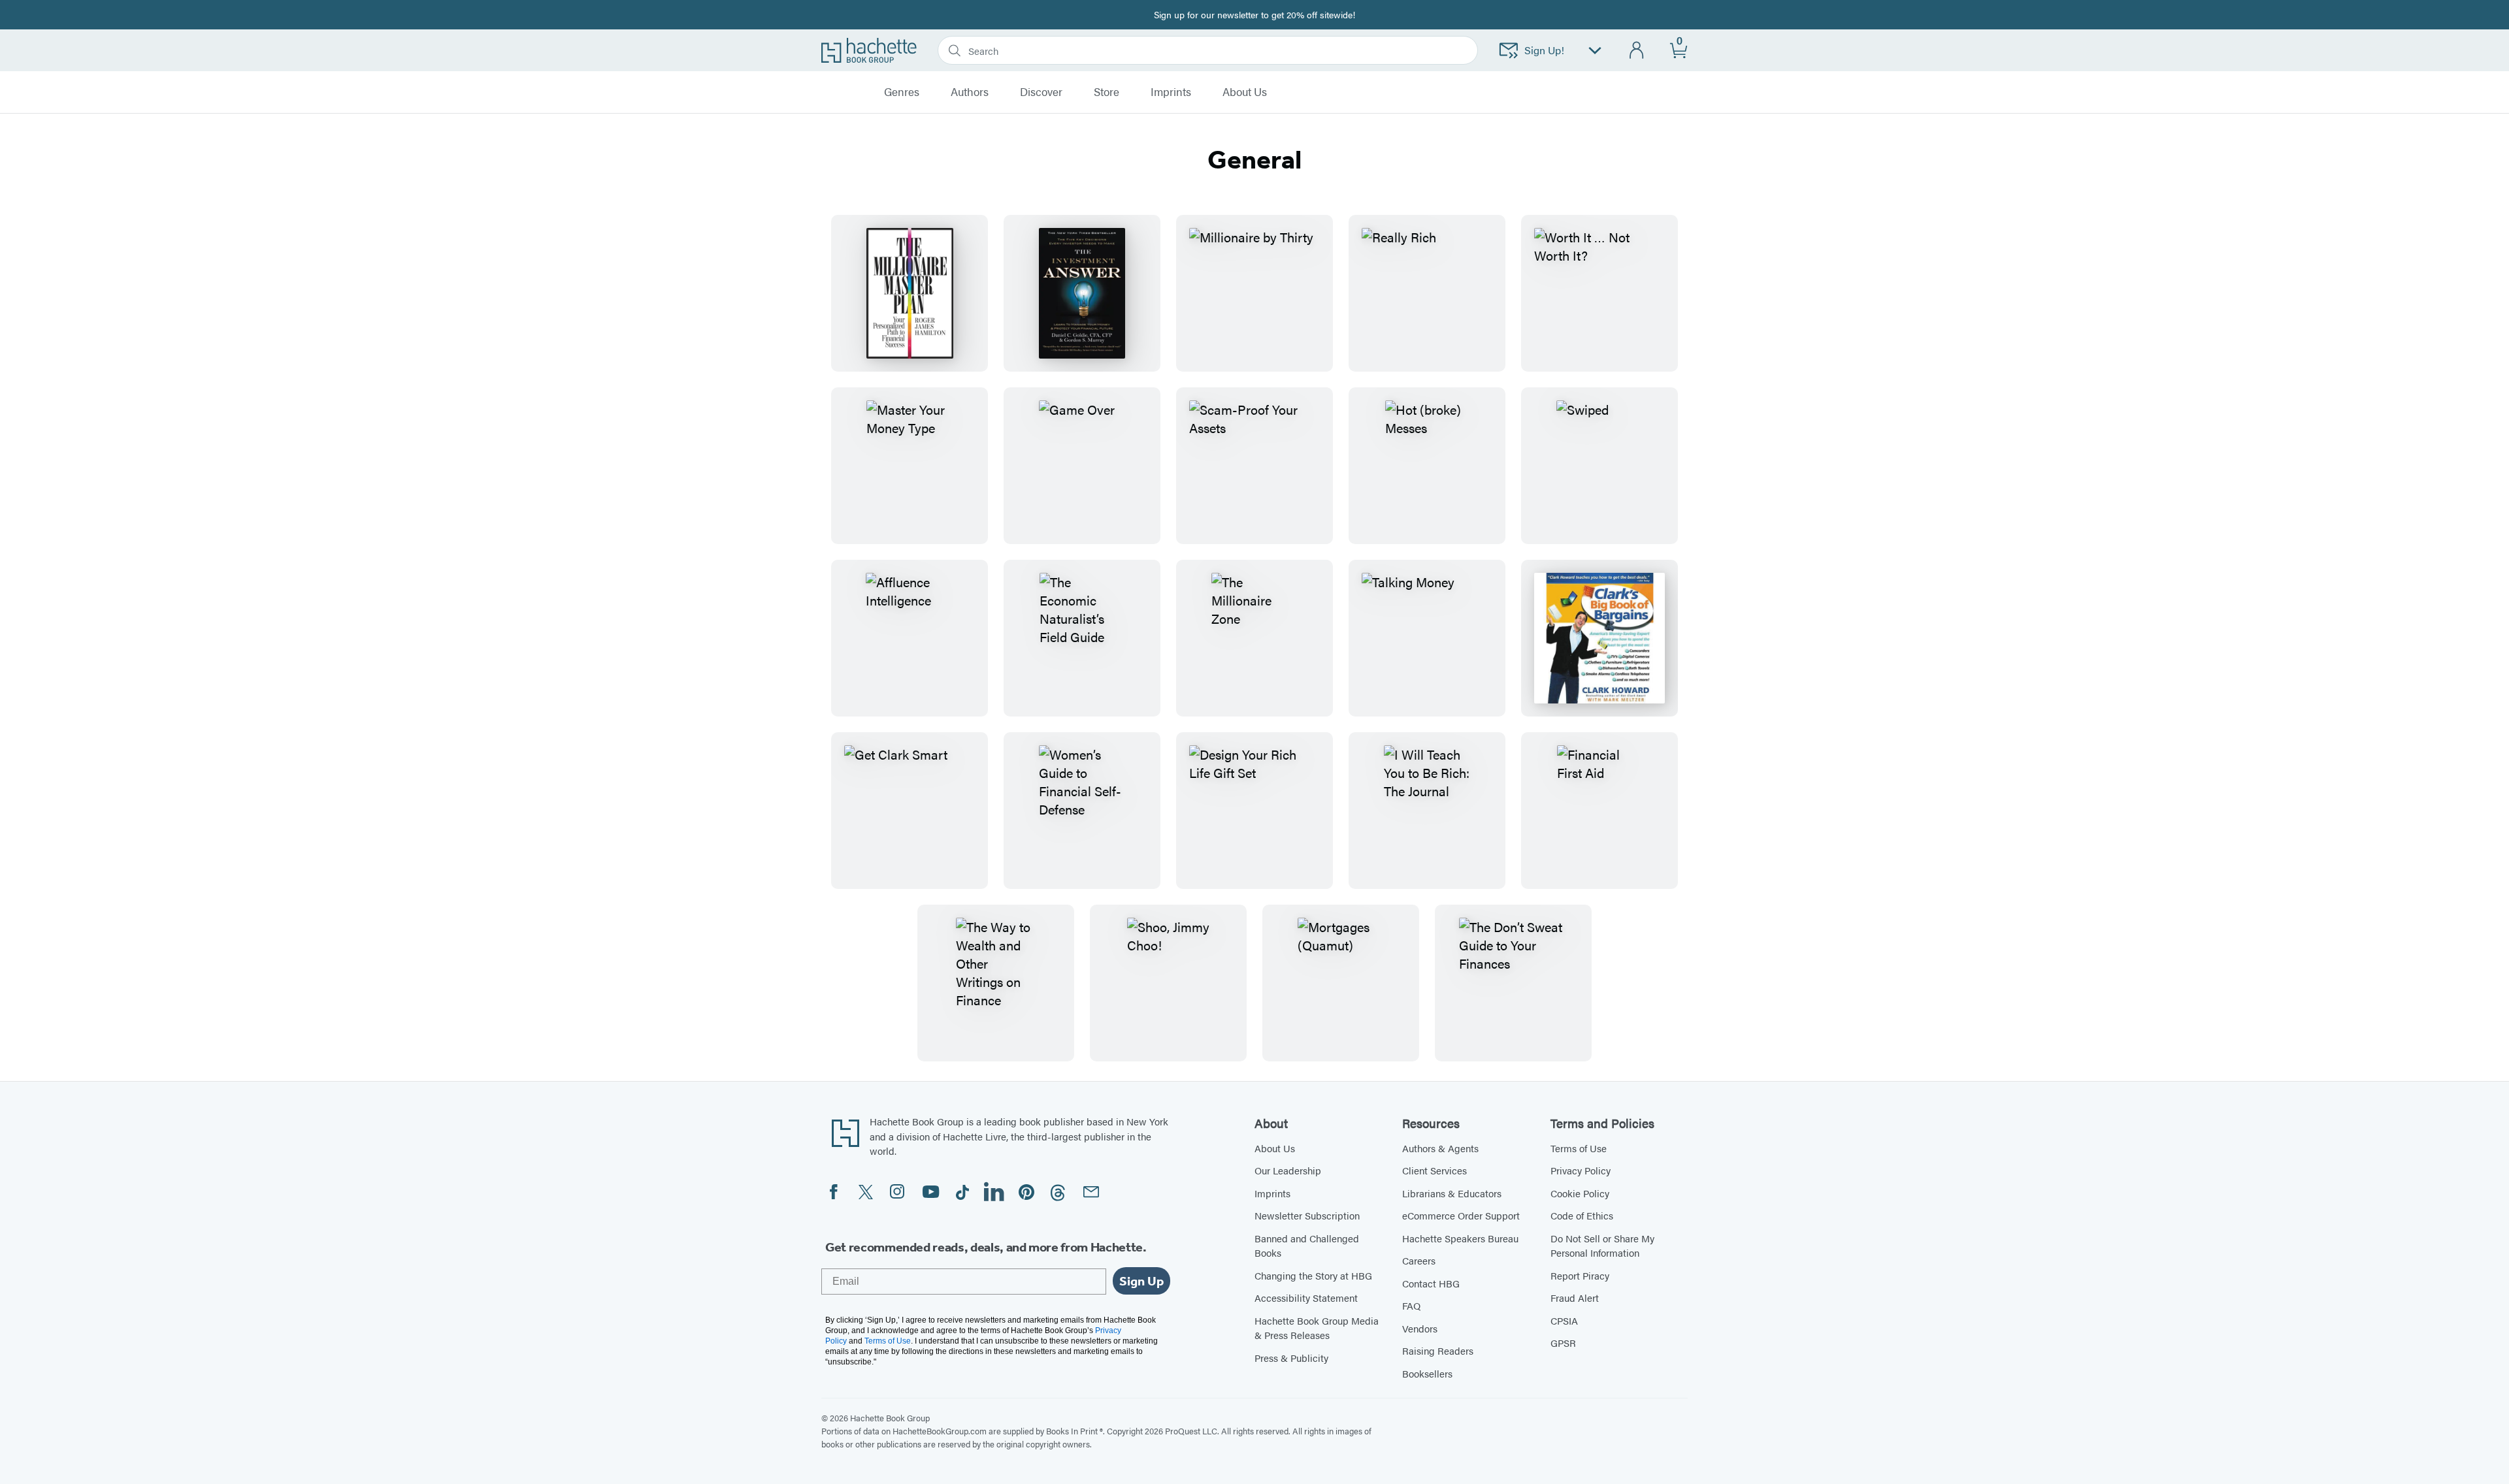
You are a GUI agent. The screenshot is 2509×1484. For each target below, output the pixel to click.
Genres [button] (902, 92)
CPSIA (1564, 1320)
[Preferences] (1595, 51)
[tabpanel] (1254, 638)
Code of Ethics (1582, 1215)
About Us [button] (1245, 92)
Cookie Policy (1580, 1193)
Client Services (1435, 1170)
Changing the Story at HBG (1313, 1275)
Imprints (1171, 92)
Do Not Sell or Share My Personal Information (1602, 1246)
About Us (1275, 1148)
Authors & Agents (1440, 1148)
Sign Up (1141, 1281)
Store (1107, 92)
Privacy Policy (1581, 1170)
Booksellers (1427, 1373)
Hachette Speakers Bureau (1460, 1238)
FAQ (1411, 1305)
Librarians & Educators (1452, 1193)
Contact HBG (1431, 1283)
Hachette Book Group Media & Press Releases (1317, 1328)
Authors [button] (970, 92)
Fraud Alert (1575, 1298)
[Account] (1637, 51)
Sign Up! (1544, 50)
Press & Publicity (1291, 1358)
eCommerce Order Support (1461, 1215)
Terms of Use (1579, 1148)
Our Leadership (1288, 1170)
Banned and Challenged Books (1307, 1246)
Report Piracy (1580, 1275)
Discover (1041, 92)
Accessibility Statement (1306, 1298)
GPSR (1563, 1343)
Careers (1419, 1260)
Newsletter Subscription (1307, 1215)
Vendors (1420, 1328)
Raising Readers (1438, 1350)
